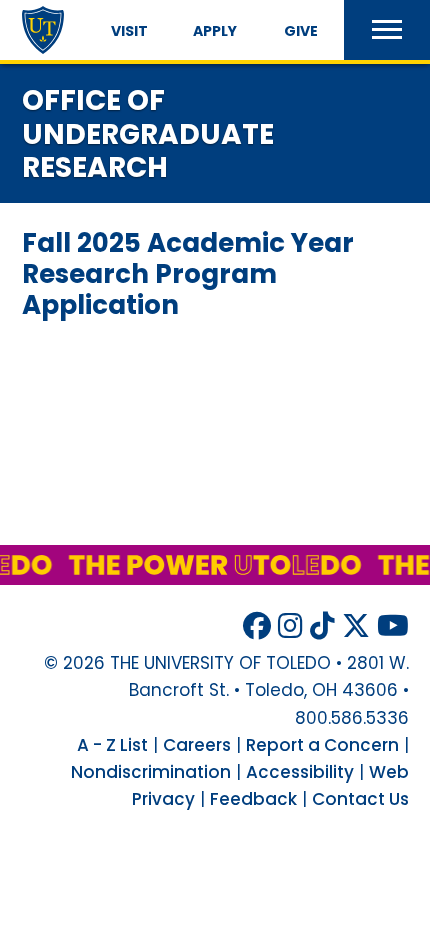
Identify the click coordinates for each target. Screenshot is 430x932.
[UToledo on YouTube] (393, 626)
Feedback (253, 799)
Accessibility (300, 772)
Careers (197, 745)
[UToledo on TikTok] (322, 626)
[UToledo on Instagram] (290, 626)
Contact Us (360, 799)
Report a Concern (322, 745)
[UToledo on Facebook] (257, 626)
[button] (387, 30)
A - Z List (112, 745)
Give (301, 31)
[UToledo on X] (356, 626)
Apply (215, 31)
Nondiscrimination (151, 772)
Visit (129, 31)
